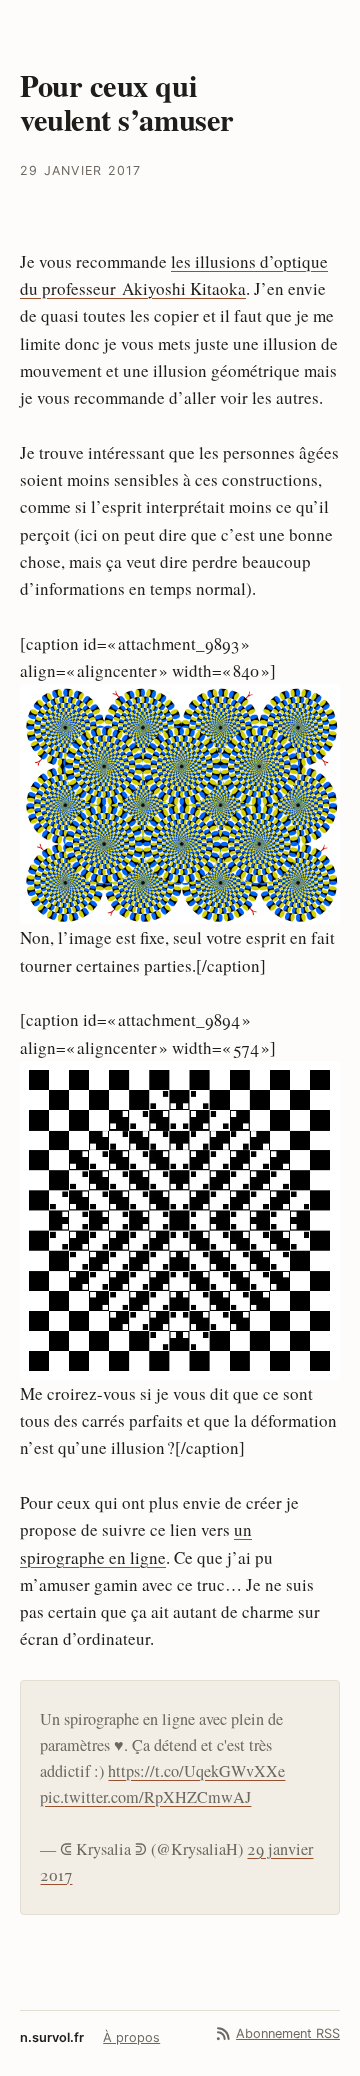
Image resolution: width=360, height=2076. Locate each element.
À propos (131, 2037)
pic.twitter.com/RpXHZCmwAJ (145, 1797)
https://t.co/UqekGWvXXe (196, 1771)
